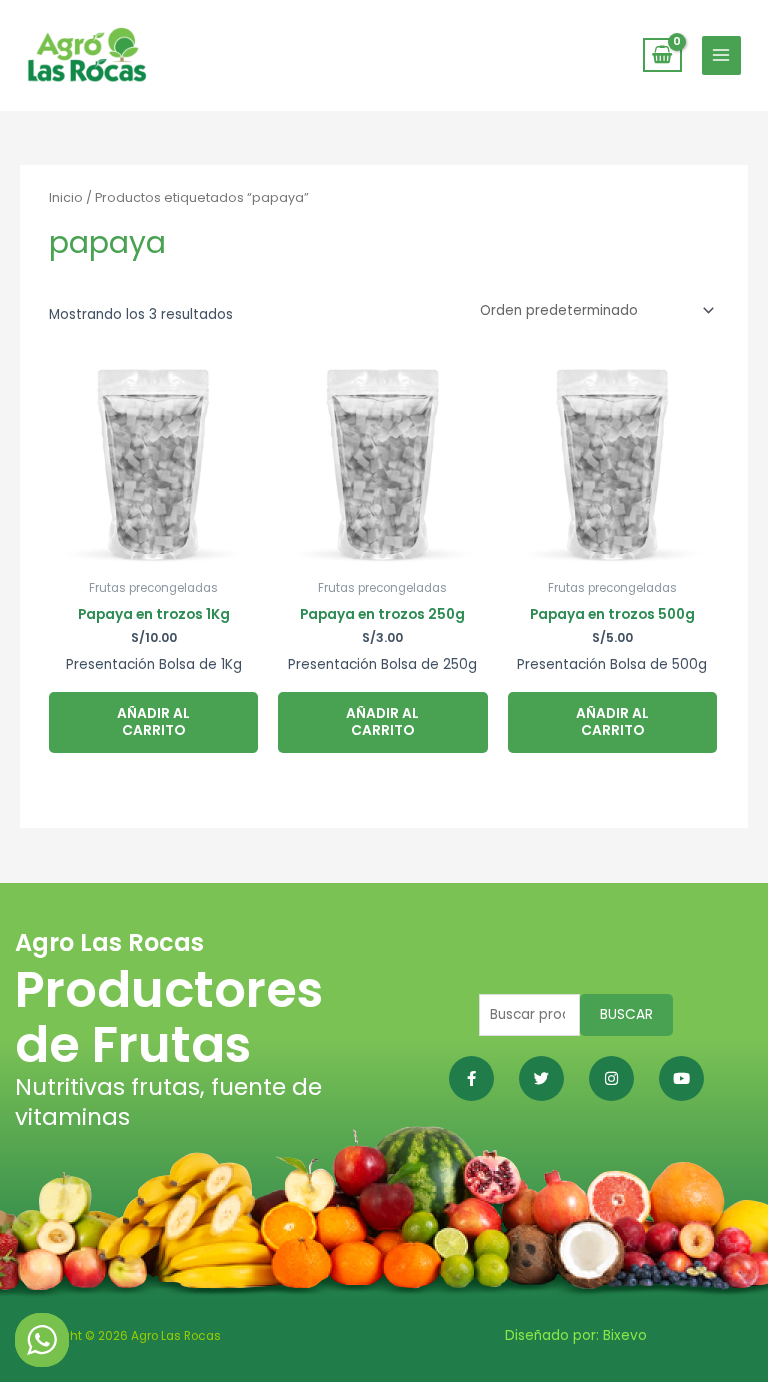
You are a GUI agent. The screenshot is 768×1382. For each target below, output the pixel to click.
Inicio (66, 197)
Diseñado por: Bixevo (576, 1335)
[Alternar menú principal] (721, 55)
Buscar (626, 1014)
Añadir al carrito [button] (153, 722)
